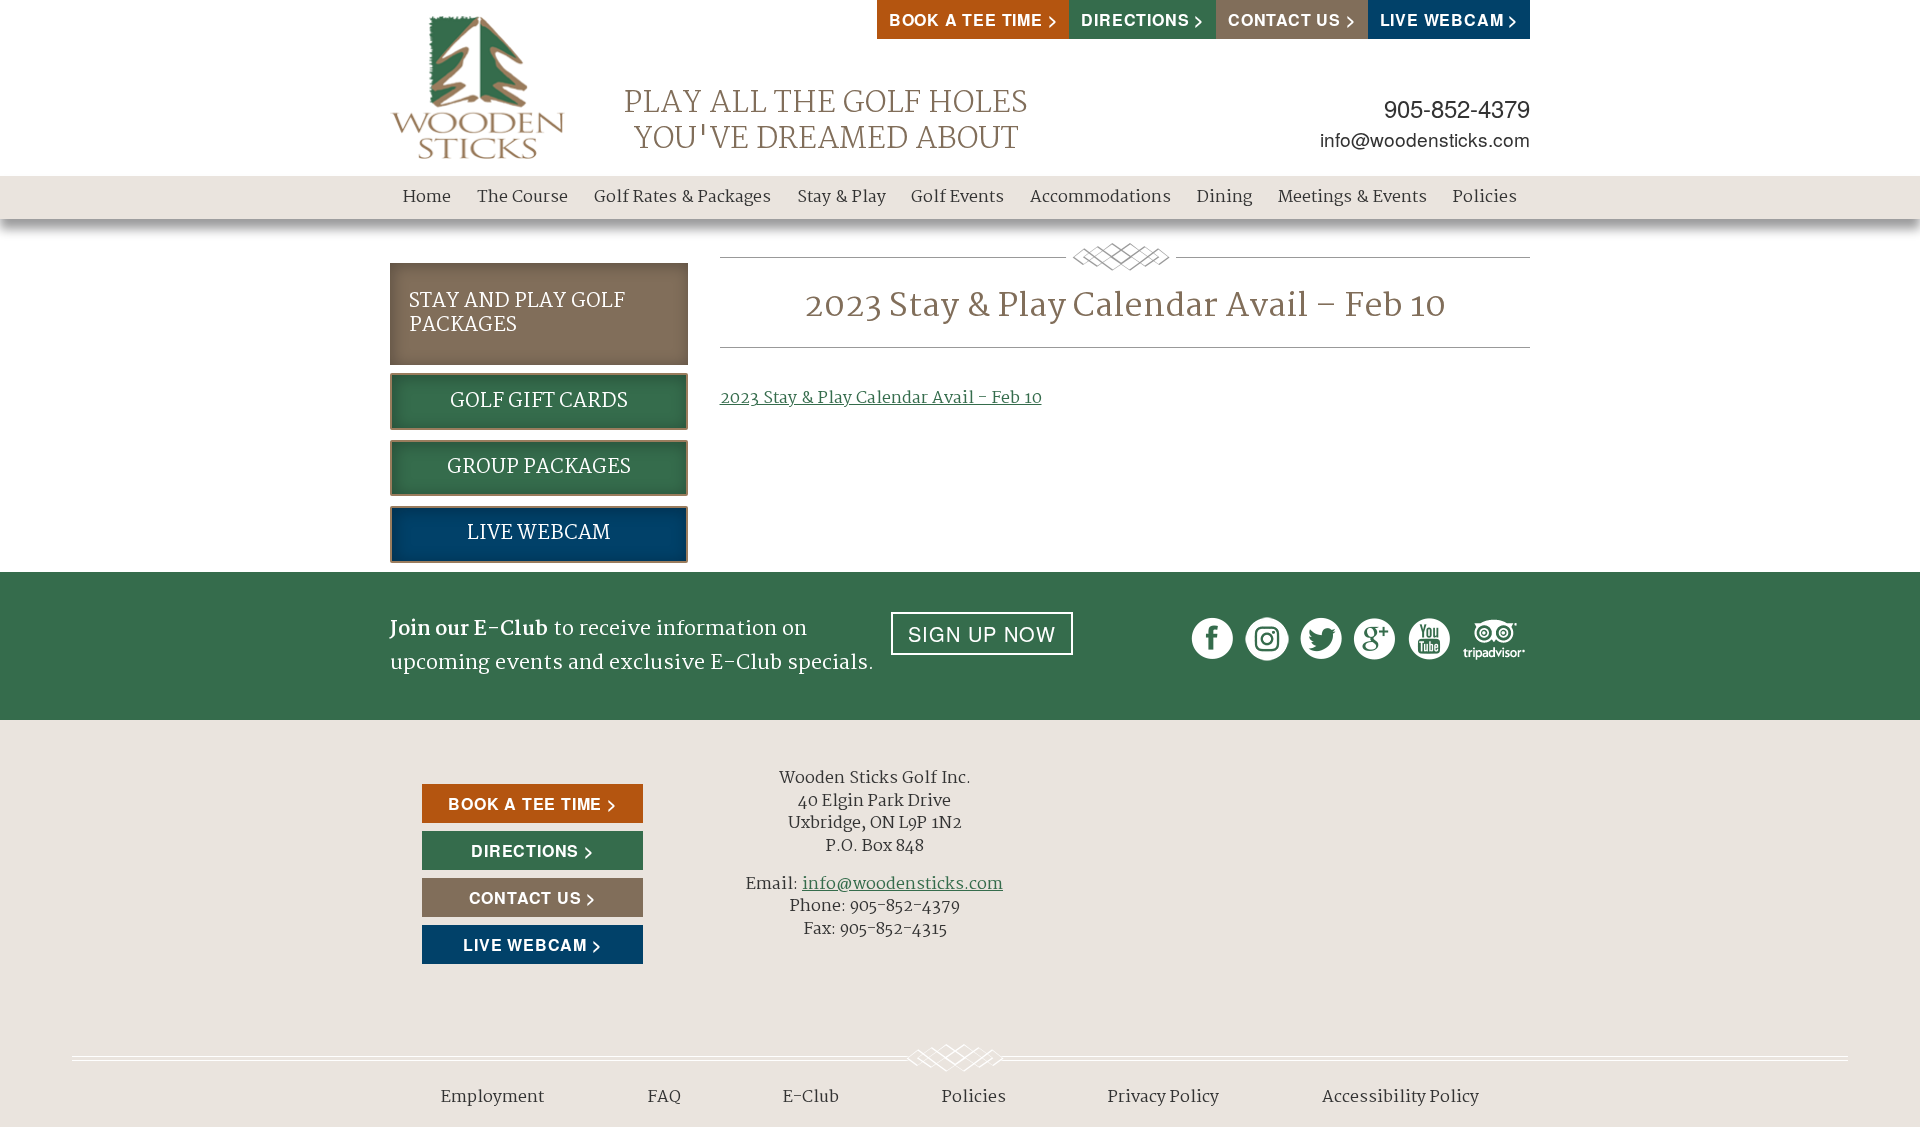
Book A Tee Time (966, 19)
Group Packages (539, 467)
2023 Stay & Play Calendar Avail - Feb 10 (881, 398)
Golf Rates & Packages (682, 197)
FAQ (664, 1097)
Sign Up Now (982, 633)
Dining (1224, 197)
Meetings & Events (1352, 197)
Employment (492, 1097)
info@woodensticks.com (1425, 138)
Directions (1135, 19)
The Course (522, 197)
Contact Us (1284, 19)
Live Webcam (1442, 19)
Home (427, 197)
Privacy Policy (1163, 1097)
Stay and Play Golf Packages (517, 313)
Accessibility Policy (1400, 1097)
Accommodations (1100, 197)
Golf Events (957, 197)
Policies (1485, 197)
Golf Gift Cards (539, 401)
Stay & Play (841, 197)
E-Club (811, 1097)
